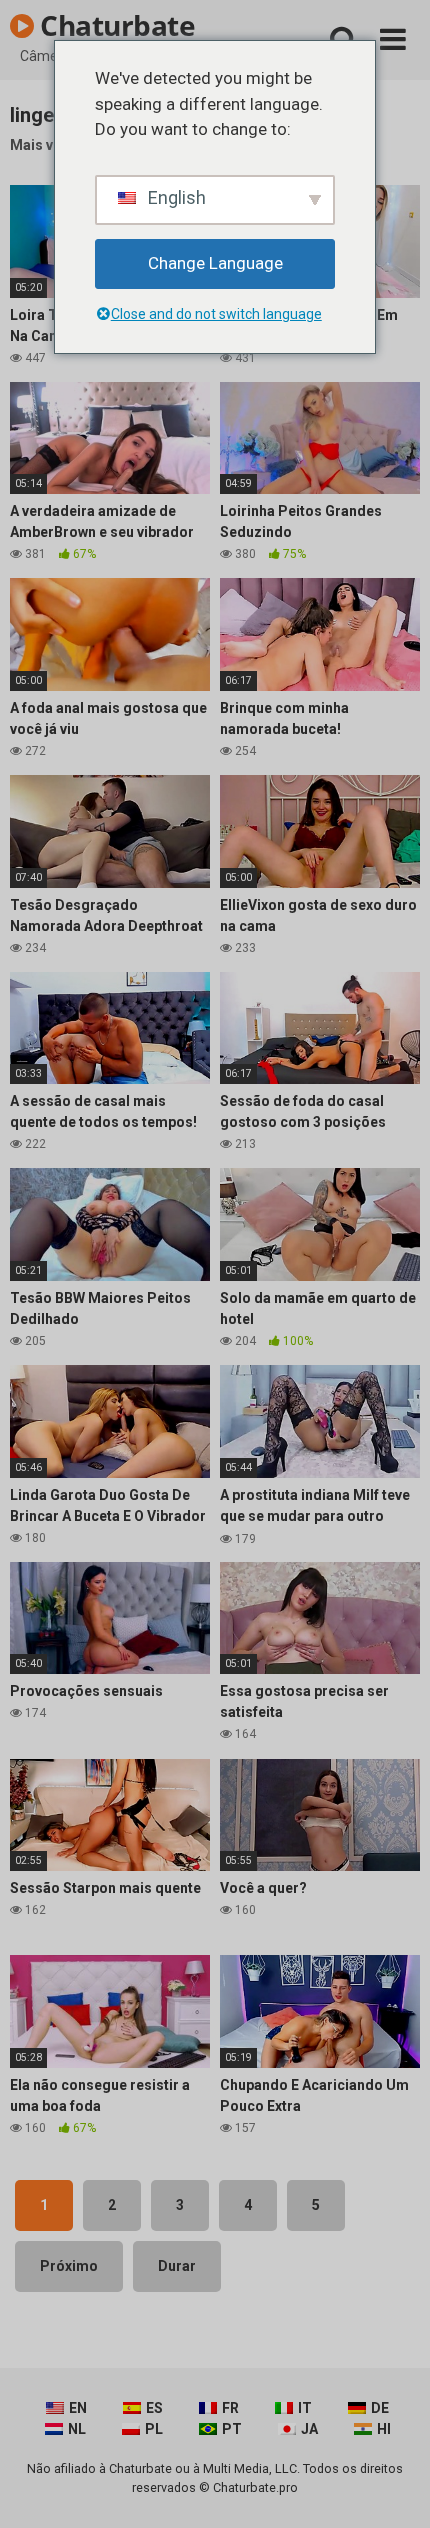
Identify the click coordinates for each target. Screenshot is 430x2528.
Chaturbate (115, 25)
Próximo (69, 2266)
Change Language (215, 263)
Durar (177, 2266)
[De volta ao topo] (393, 2487)
